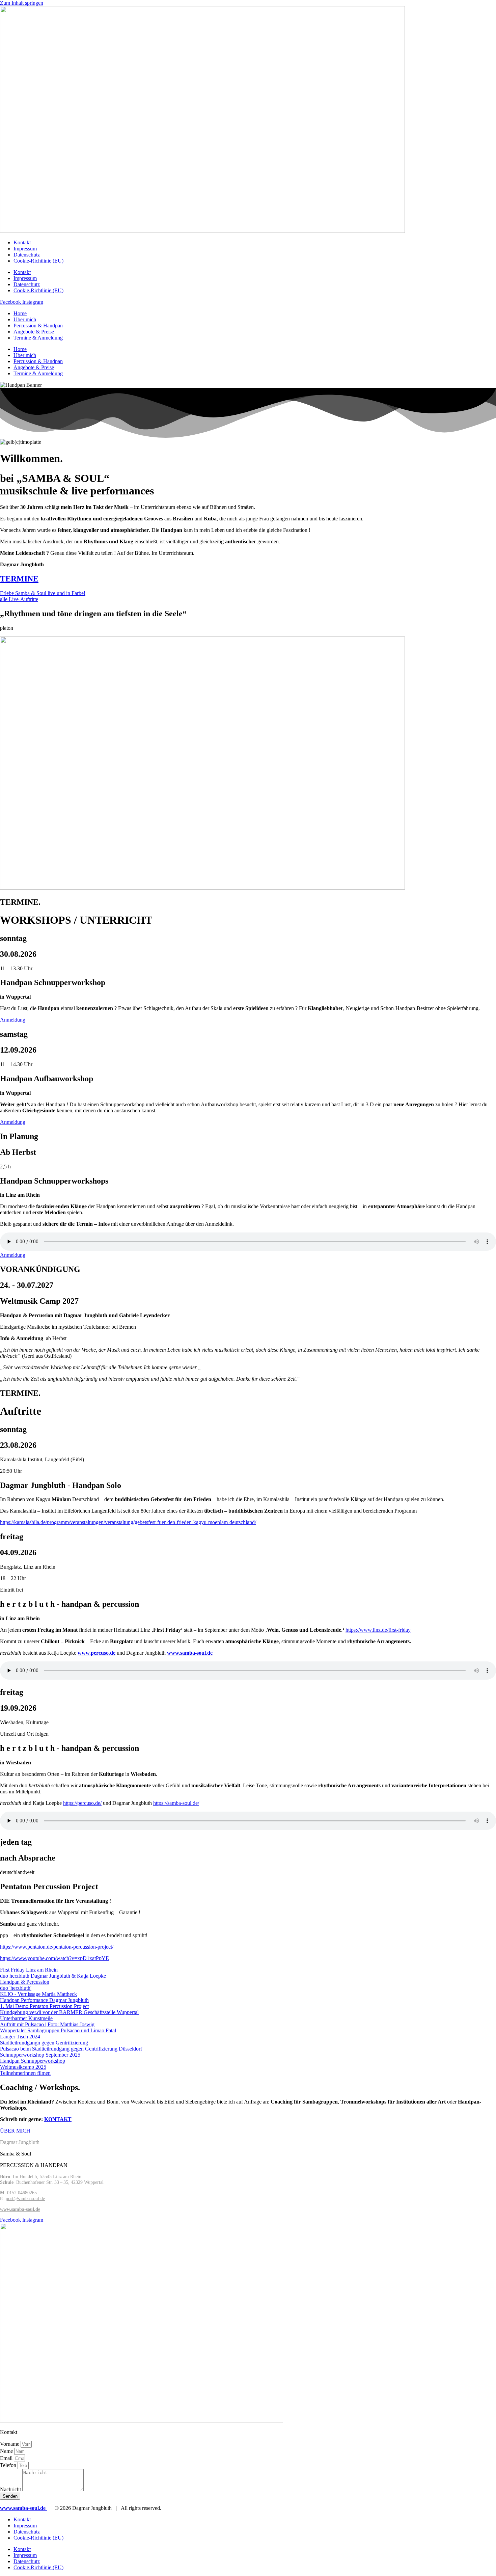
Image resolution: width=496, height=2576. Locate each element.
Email (7, 2458)
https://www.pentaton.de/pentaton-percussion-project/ (57, 1947)
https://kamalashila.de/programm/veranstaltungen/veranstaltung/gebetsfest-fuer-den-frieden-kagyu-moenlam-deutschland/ (128, 1522)
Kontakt (22, 242)
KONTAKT (58, 2119)
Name (7, 2451)
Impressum (25, 249)
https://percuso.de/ (82, 1803)
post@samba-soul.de (25, 2198)
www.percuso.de (97, 1653)
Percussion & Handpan (38, 326)
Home (20, 313)
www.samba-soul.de (190, 1653)
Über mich (25, 319)
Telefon (9, 2465)
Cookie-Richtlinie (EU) (38, 261)
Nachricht (11, 2489)
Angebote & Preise (34, 332)
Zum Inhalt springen (22, 3)
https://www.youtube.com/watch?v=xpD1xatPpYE (54, 1958)
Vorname (10, 2444)
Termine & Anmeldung (38, 338)
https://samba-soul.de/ (176, 1803)
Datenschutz (27, 255)
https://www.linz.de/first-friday (378, 1630)
